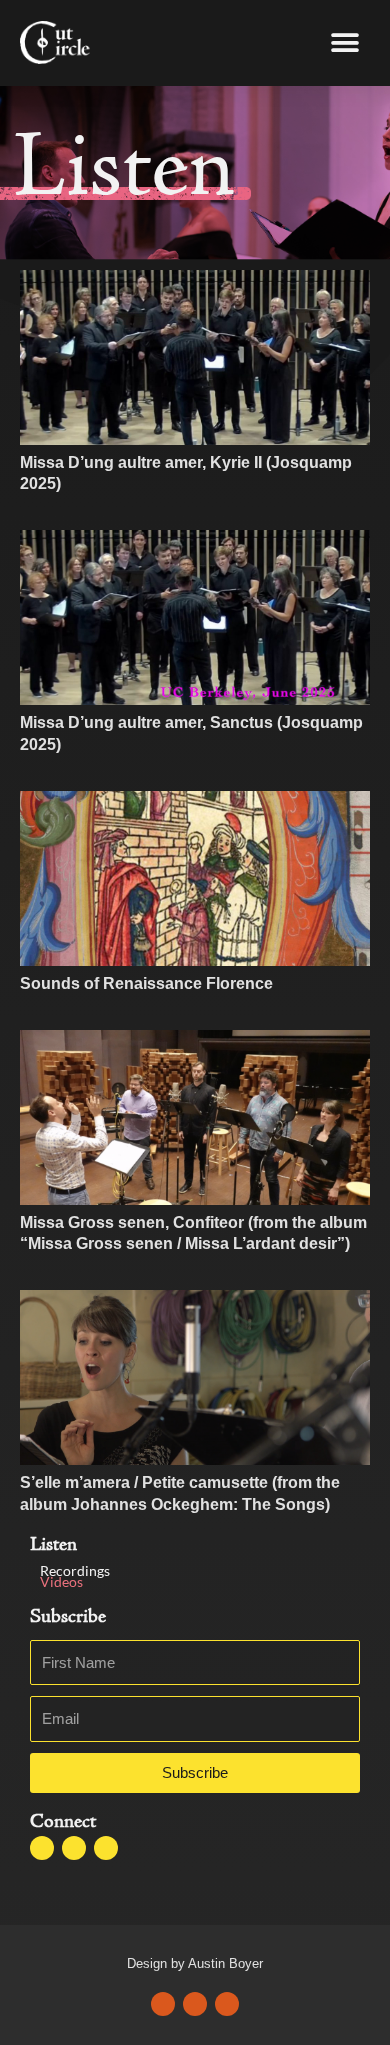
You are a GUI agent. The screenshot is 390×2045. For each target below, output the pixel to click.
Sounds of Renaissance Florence (146, 983)
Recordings (75, 1570)
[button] (344, 42)
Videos (61, 1581)
